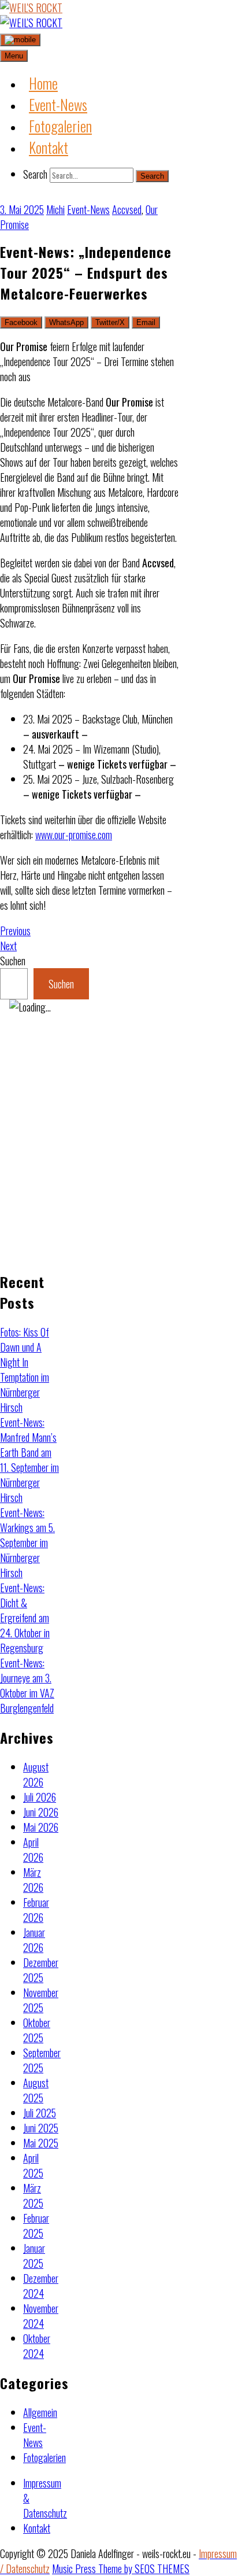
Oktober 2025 (37, 2030)
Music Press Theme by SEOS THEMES (121, 2568)
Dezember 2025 (41, 1970)
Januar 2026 (34, 1940)
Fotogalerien (44, 2457)
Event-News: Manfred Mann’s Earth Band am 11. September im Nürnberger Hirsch (29, 1460)
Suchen (13, 961)
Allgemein (40, 2412)
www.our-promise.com (74, 835)
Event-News (88, 209)
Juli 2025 (40, 2113)
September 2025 (42, 2060)
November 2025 (41, 2000)
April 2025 (33, 2165)
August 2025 (36, 2090)
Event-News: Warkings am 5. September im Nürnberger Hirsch (27, 1542)
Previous (15, 931)
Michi (55, 209)
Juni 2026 (41, 1812)
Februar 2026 (36, 1910)
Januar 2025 (34, 2256)
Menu (14, 56)
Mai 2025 (41, 2143)
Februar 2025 (36, 2226)
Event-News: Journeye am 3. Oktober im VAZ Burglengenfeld (27, 1685)
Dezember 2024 (41, 2286)
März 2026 (33, 1880)
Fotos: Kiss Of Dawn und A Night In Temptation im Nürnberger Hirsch (25, 1370)
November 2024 (41, 2316)
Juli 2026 (40, 1797)
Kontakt (37, 2528)
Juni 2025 (41, 2128)
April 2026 (33, 1850)
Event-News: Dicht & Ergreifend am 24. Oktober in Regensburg (25, 1618)
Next (8, 946)
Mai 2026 (41, 1827)
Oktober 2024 (37, 2346)
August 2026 (36, 1774)
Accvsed (127, 209)
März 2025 (33, 2195)
